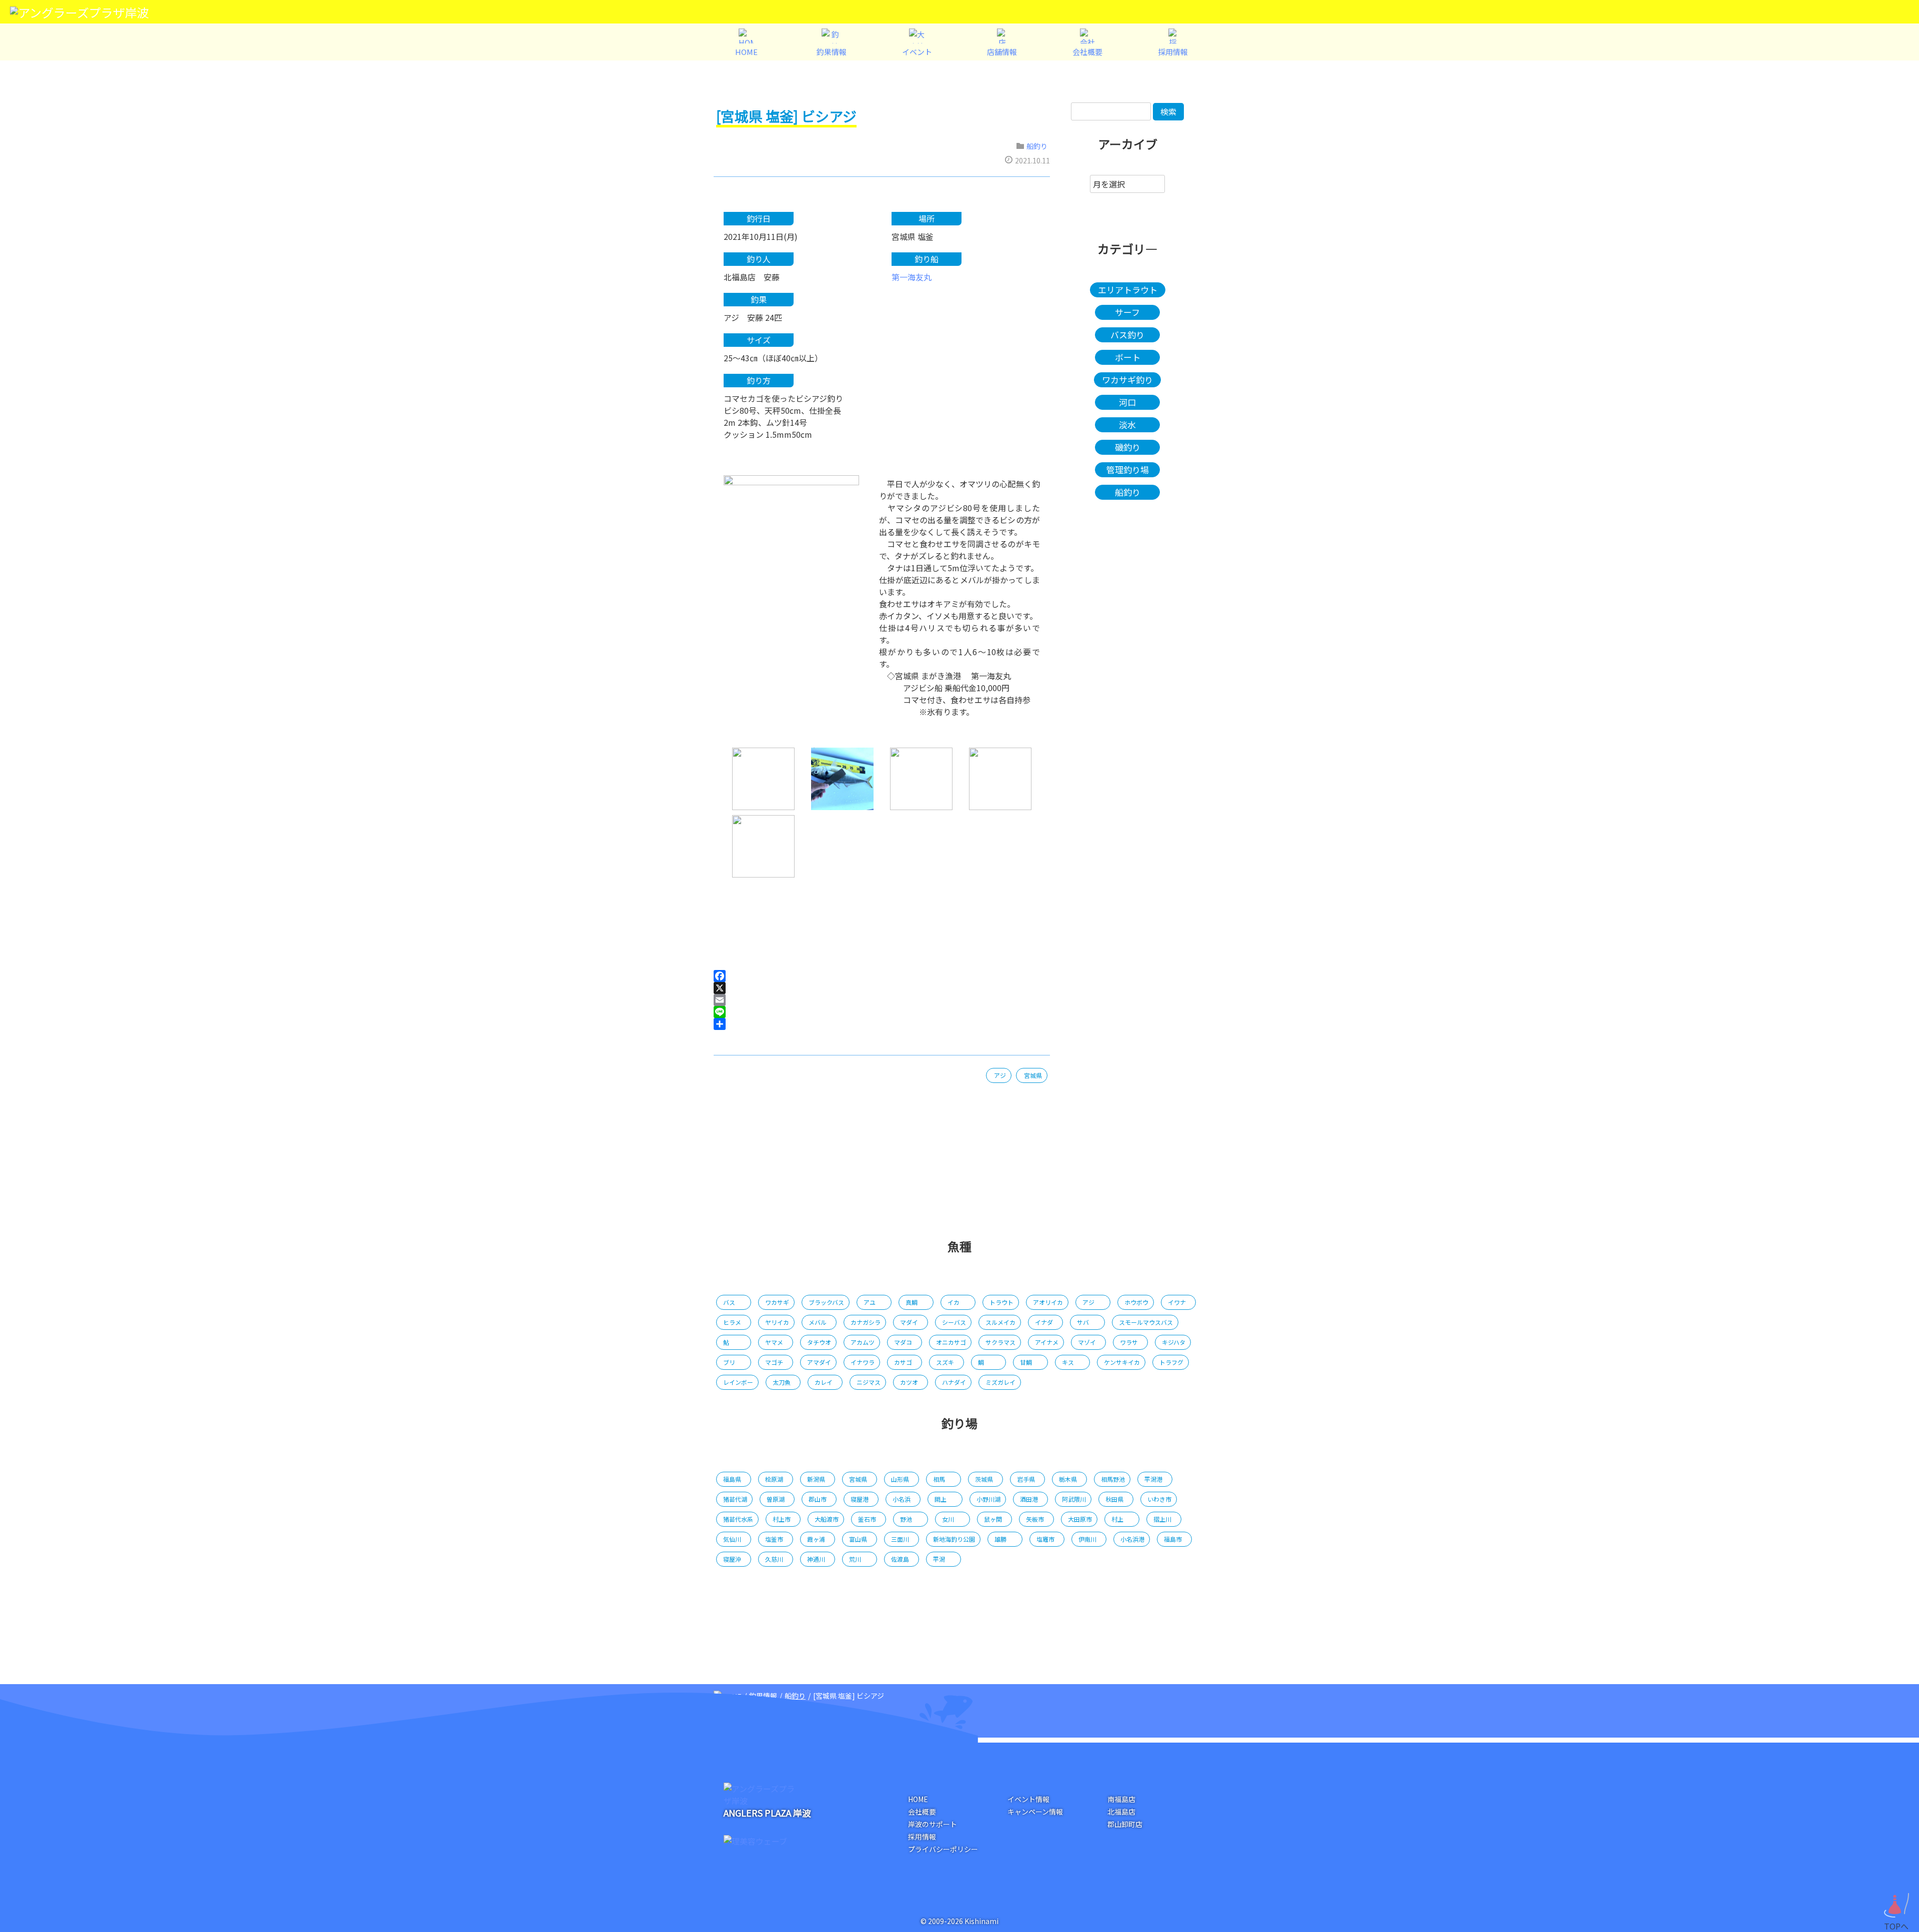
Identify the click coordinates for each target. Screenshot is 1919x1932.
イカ (954, 1302)
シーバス (954, 1322)
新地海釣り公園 (954, 1539)
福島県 (732, 1479)
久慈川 (774, 1559)
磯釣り (1128, 447)
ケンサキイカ (1122, 1362)
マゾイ (1087, 1342)
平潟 (939, 1559)
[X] (882, 988)
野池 (906, 1519)
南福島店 (1121, 1799)
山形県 (900, 1479)
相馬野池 (1113, 1479)
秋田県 (1114, 1499)
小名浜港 (1132, 1539)
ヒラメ (732, 1322)
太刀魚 (782, 1382)
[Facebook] (882, 976)
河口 (1127, 402)
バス (729, 1302)
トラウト (1001, 1302)
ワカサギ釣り (1127, 380)
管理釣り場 (1128, 470)
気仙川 (732, 1539)
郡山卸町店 (1125, 1824)
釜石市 (867, 1519)
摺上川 (1162, 1519)
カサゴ (903, 1362)
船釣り (1037, 146)
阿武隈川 (1074, 1499)
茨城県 (984, 1479)
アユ (870, 1302)
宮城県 (1033, 1075)
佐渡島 (900, 1559)
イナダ (1044, 1322)
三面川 (900, 1539)
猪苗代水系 (738, 1519)
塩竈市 (1045, 1539)
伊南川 (1087, 1539)
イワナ (1177, 1302)
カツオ (909, 1382)
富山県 (858, 1539)
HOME (918, 1799)
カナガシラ (866, 1322)
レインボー (738, 1382)
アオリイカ (1048, 1302)
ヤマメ (774, 1342)
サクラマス (1000, 1342)
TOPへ (1896, 1922)
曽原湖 (776, 1499)
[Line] (882, 1012)
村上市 (782, 1519)
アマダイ (819, 1362)
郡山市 (818, 1499)
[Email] (882, 1000)
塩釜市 (774, 1539)
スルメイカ (1000, 1322)
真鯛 (912, 1302)
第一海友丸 (912, 277)
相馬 (939, 1479)
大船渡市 (827, 1519)
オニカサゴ (951, 1342)
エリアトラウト (1128, 290)
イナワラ (863, 1362)
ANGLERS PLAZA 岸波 (767, 1813)
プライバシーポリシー (943, 1849)
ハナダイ (954, 1382)
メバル (818, 1322)
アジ (1000, 1075)
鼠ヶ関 (993, 1519)
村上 (1117, 1519)
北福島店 (1121, 1812)
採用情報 (922, 1837)
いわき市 (1159, 1499)
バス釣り (1127, 335)
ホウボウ (1136, 1302)
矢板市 (1035, 1519)
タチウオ (819, 1342)
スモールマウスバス (1146, 1322)
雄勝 (1000, 1539)
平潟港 (1153, 1479)
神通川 (816, 1559)
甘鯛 (1026, 1362)
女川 (948, 1519)
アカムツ (863, 1342)
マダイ (909, 1322)
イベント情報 (1028, 1799)
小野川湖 (988, 1499)
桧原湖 (774, 1479)
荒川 (855, 1559)
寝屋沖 (732, 1559)
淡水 (1127, 425)
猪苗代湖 (735, 1499)
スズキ (945, 1362)
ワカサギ (777, 1302)
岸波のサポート (933, 1824)
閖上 (941, 1499)
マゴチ (774, 1362)
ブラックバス (826, 1302)
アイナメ (1047, 1342)
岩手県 (1026, 1479)
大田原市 (1080, 1519)
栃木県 (1068, 1479)
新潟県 (816, 1479)
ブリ (729, 1362)
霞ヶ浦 (816, 1539)
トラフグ (1171, 1362)
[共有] (882, 1024)
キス (1068, 1362)
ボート (1128, 357)
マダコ (903, 1342)
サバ (1083, 1322)
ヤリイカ (777, 1322)
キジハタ (1174, 1342)
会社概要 (922, 1812)
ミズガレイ (1000, 1382)
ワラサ (1129, 1342)
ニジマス (869, 1382)
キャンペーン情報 (1035, 1812)
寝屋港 (860, 1499)
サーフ (1127, 312)
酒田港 (1029, 1499)
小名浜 (902, 1499)
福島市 (1173, 1539)
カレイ (824, 1382)
